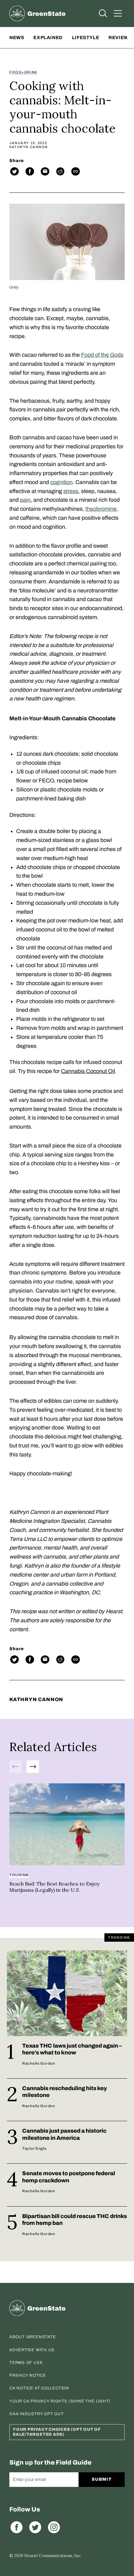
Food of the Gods (102, 355)
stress (71, 491)
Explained (48, 38)
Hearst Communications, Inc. (53, 2556)
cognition (61, 482)
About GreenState (33, 2337)
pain (25, 500)
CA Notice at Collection (39, 2388)
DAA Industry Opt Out (37, 2414)
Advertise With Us (32, 2350)
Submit (101, 2479)
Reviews (120, 38)
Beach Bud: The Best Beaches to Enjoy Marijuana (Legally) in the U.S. (54, 1887)
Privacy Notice (28, 2375)
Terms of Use (26, 2363)
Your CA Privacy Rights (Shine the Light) (60, 2401)
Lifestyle (86, 38)
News (17, 38)
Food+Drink (23, 72)
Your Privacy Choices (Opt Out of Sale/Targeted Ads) (57, 2432)
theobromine (101, 509)
